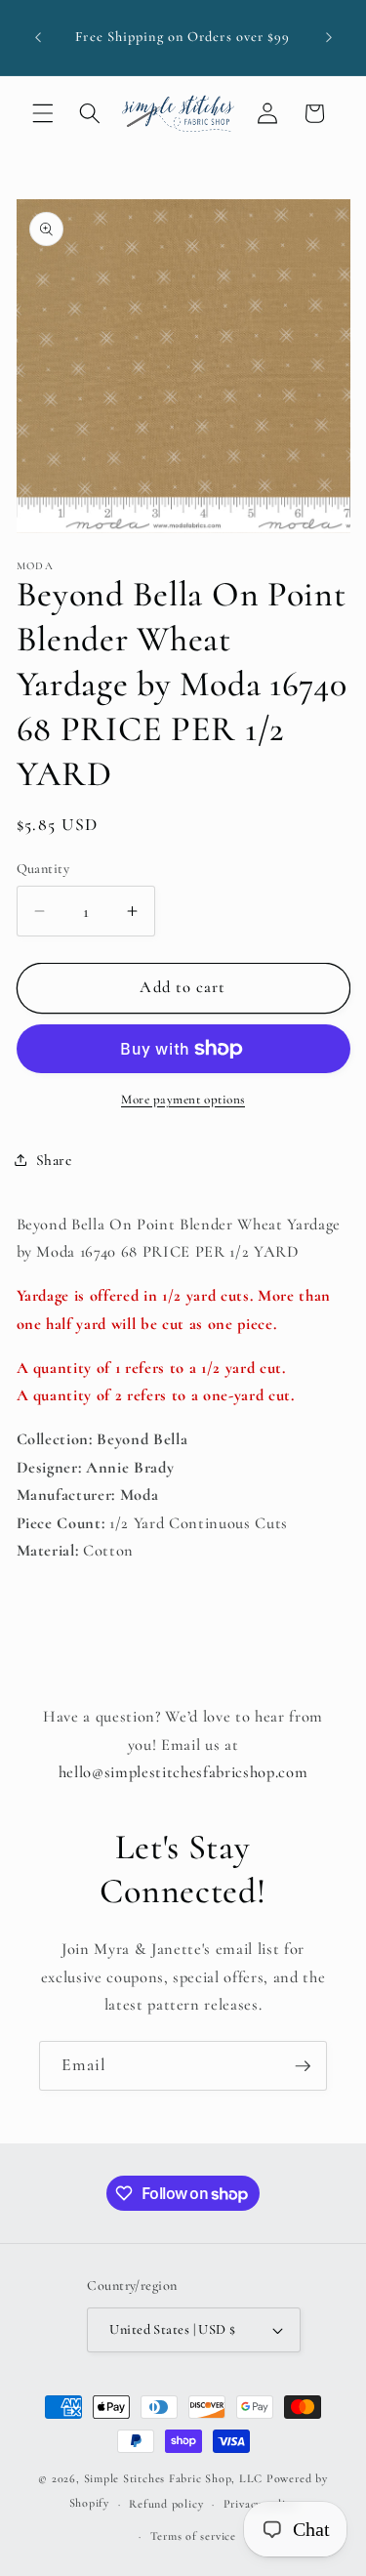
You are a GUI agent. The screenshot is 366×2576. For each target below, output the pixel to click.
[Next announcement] (329, 38)
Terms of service (193, 2536)
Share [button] (54, 1160)
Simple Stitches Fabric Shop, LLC (174, 2478)
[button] (43, 113)
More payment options (183, 1100)
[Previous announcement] (38, 38)
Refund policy (166, 2504)
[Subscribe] (303, 2066)
